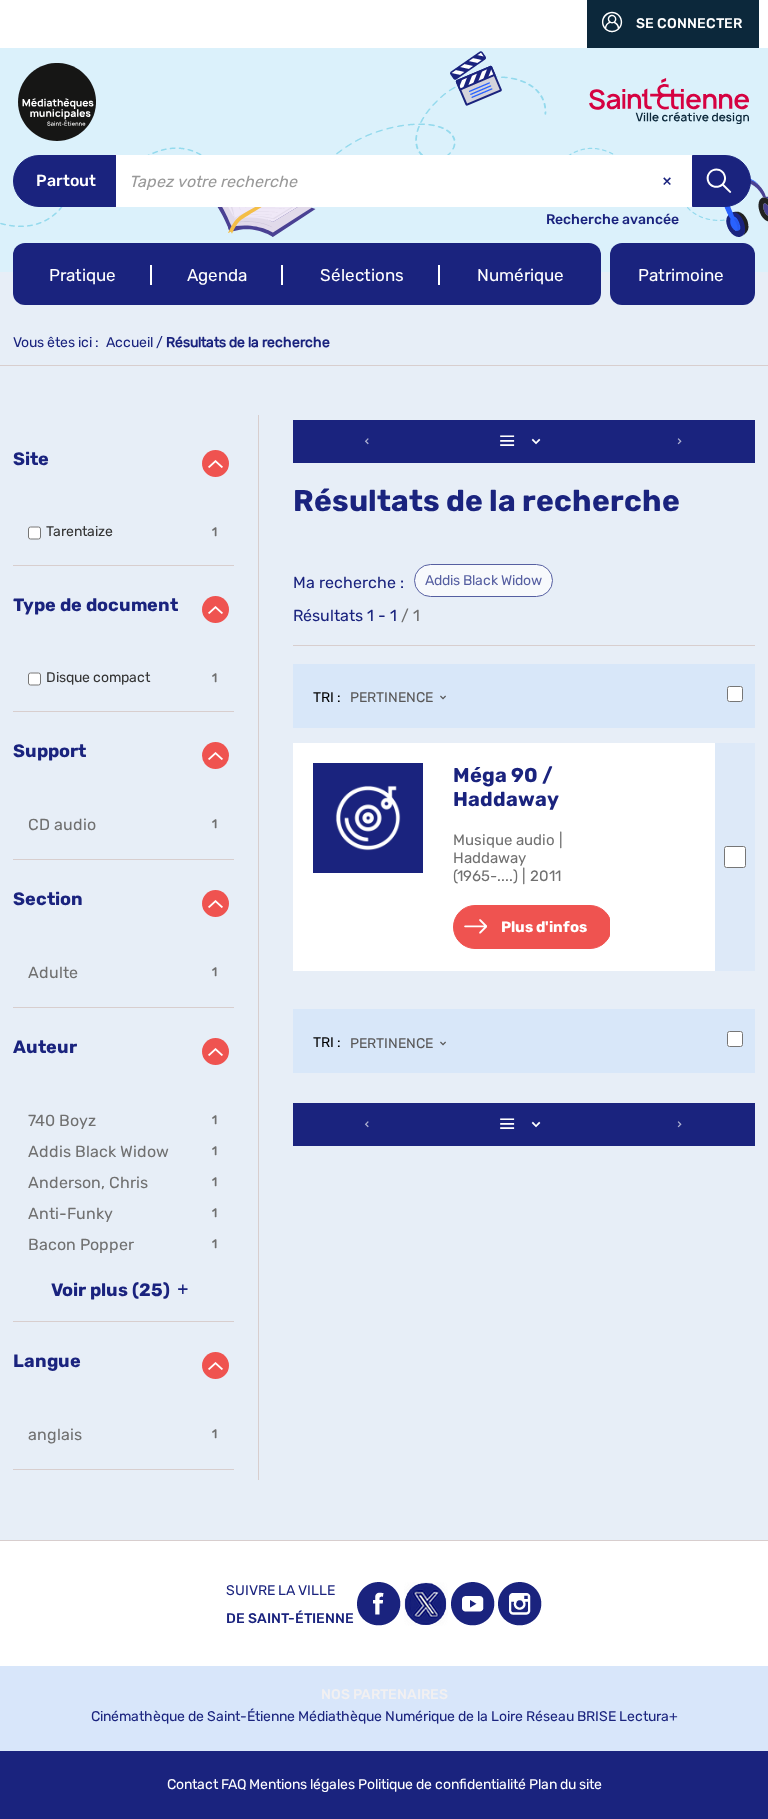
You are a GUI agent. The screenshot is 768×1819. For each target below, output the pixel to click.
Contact (192, 1784)
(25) (112, 1290)
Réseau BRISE (571, 1716)
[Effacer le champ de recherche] (669, 181)
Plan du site (565, 1784)
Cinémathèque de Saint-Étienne (193, 1716)
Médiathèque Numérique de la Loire (410, 1716)
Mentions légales (302, 1784)
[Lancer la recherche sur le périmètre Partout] (721, 181)
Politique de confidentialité (442, 1784)
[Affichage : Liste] (524, 441)
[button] (82, 274)
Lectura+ (648, 1716)
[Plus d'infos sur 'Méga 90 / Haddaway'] (368, 818)
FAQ (233, 1784)
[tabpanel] (384, 947)
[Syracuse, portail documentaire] (57, 102)
